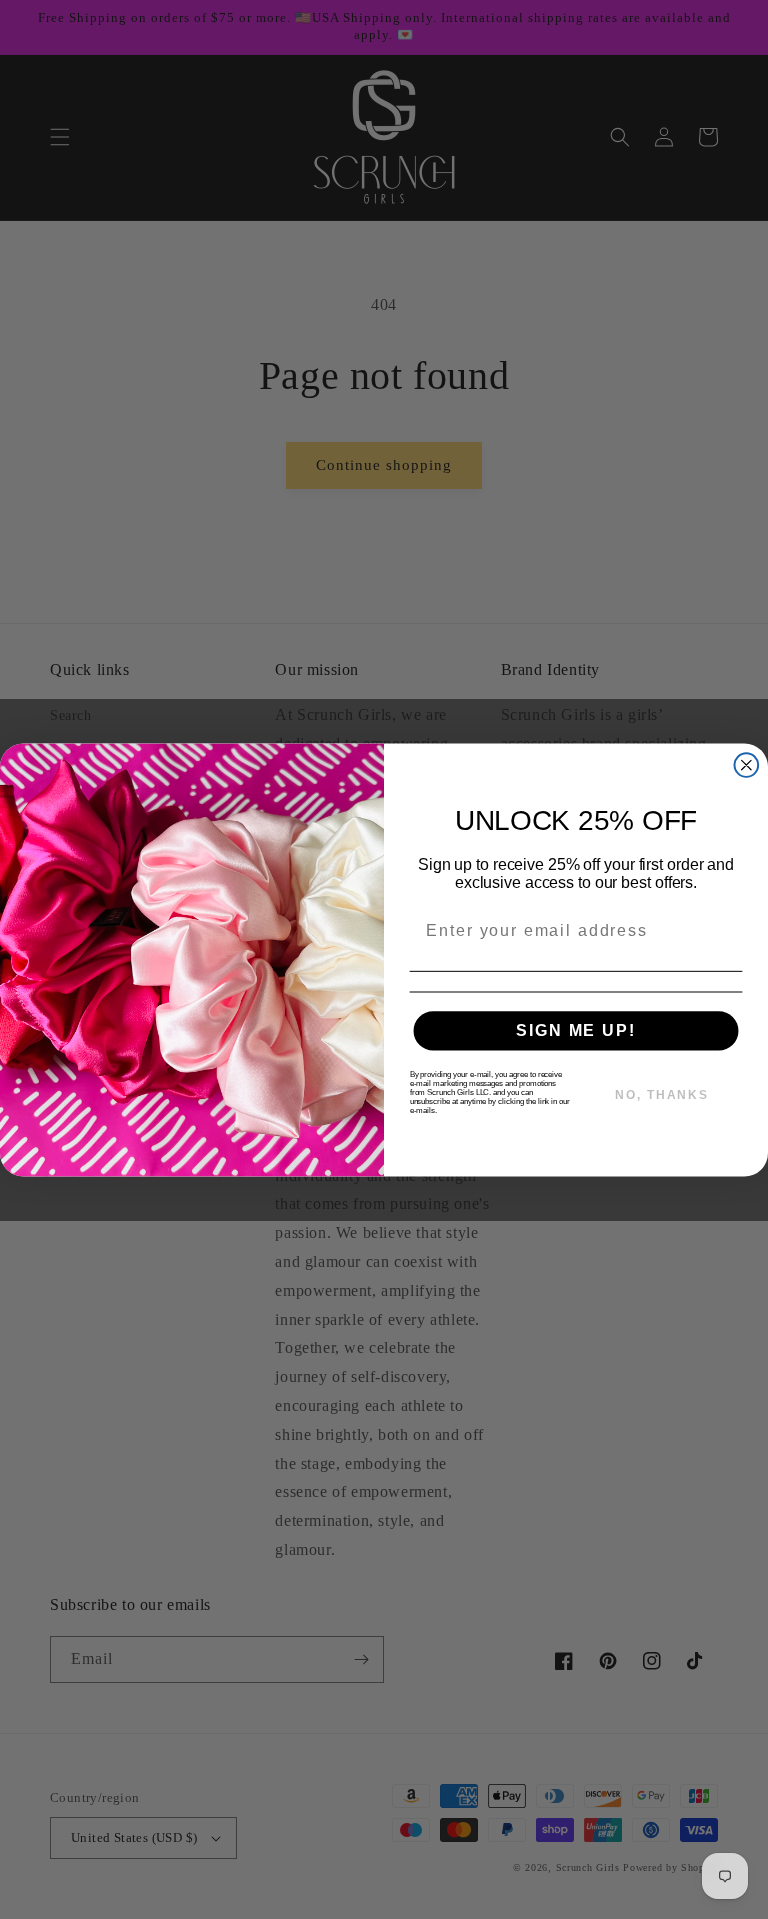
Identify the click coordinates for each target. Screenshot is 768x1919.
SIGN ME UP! (575, 1030)
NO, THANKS (662, 1095)
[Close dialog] (747, 765)
